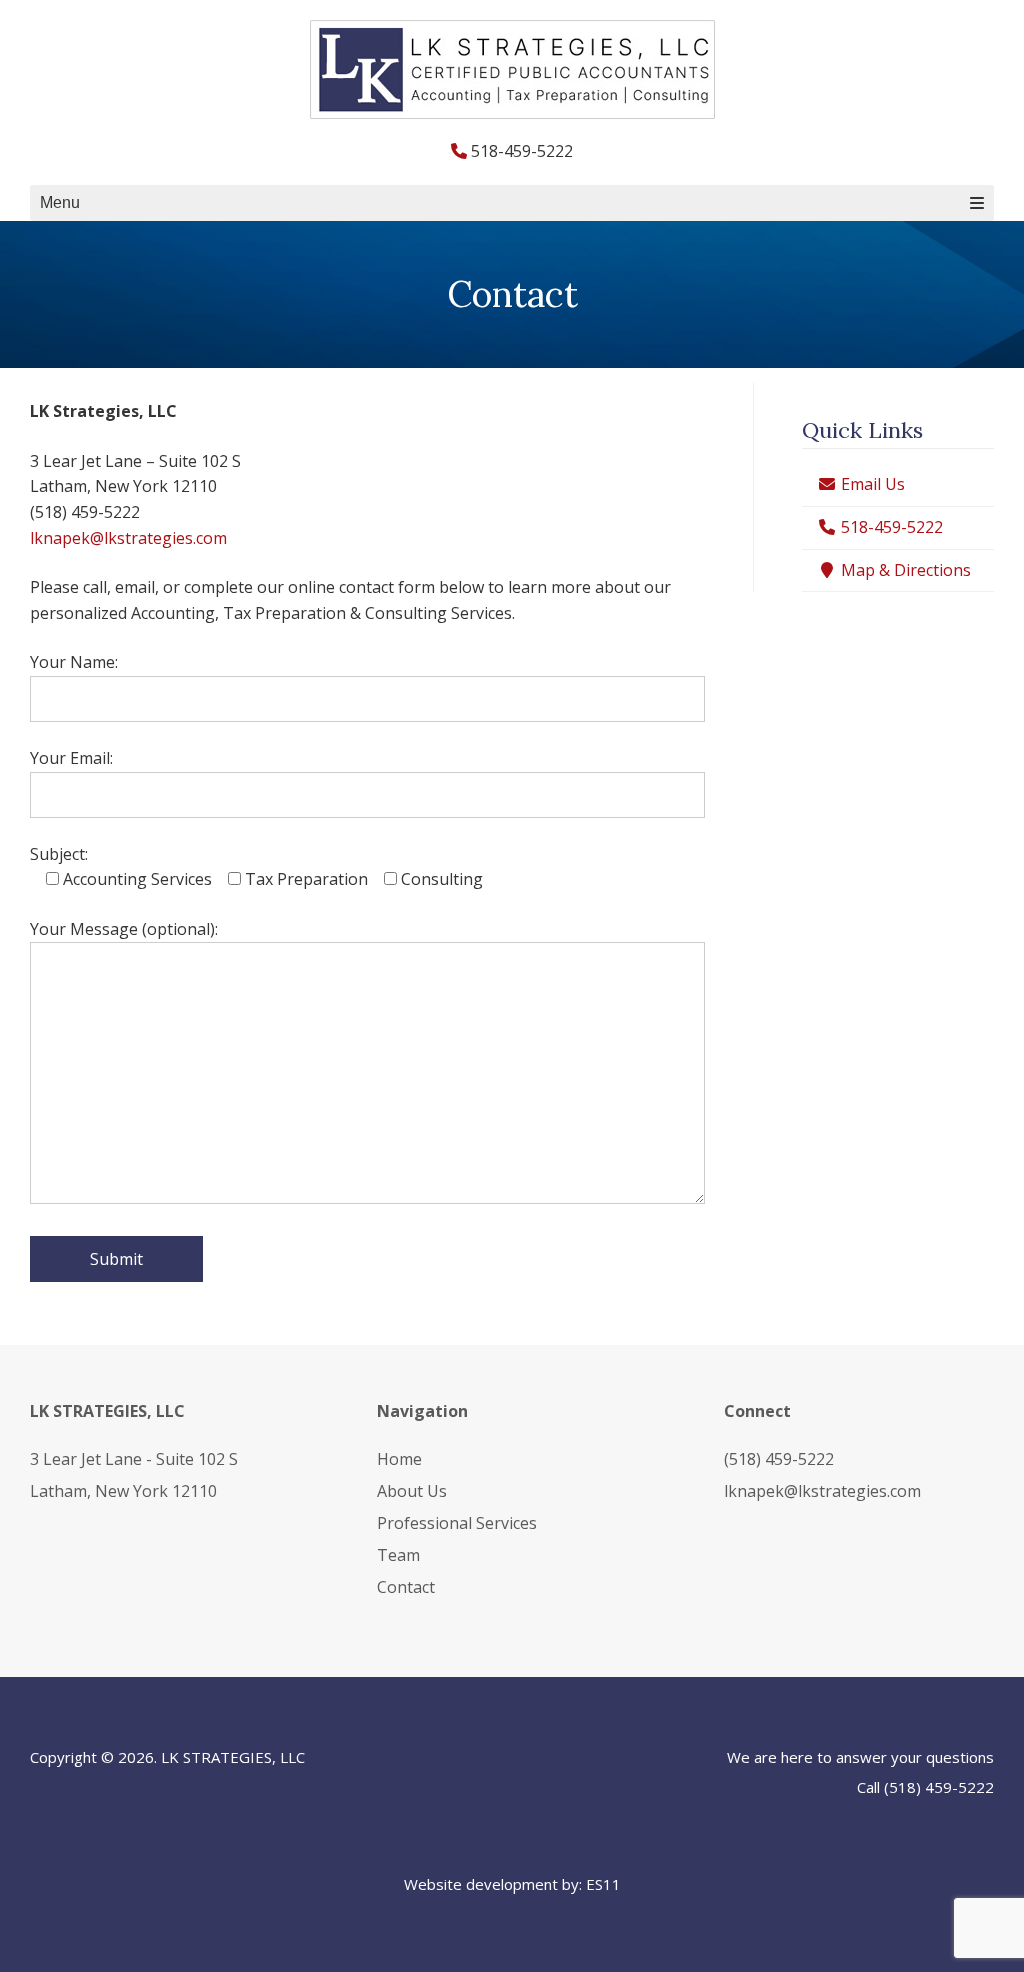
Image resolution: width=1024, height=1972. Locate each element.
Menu (60, 202)
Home (399, 1459)
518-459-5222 (890, 527)
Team (398, 1555)
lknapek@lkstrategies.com (128, 538)
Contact (406, 1587)
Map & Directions (904, 570)
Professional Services (457, 1523)
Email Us (871, 484)
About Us (412, 1491)
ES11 (603, 1884)
